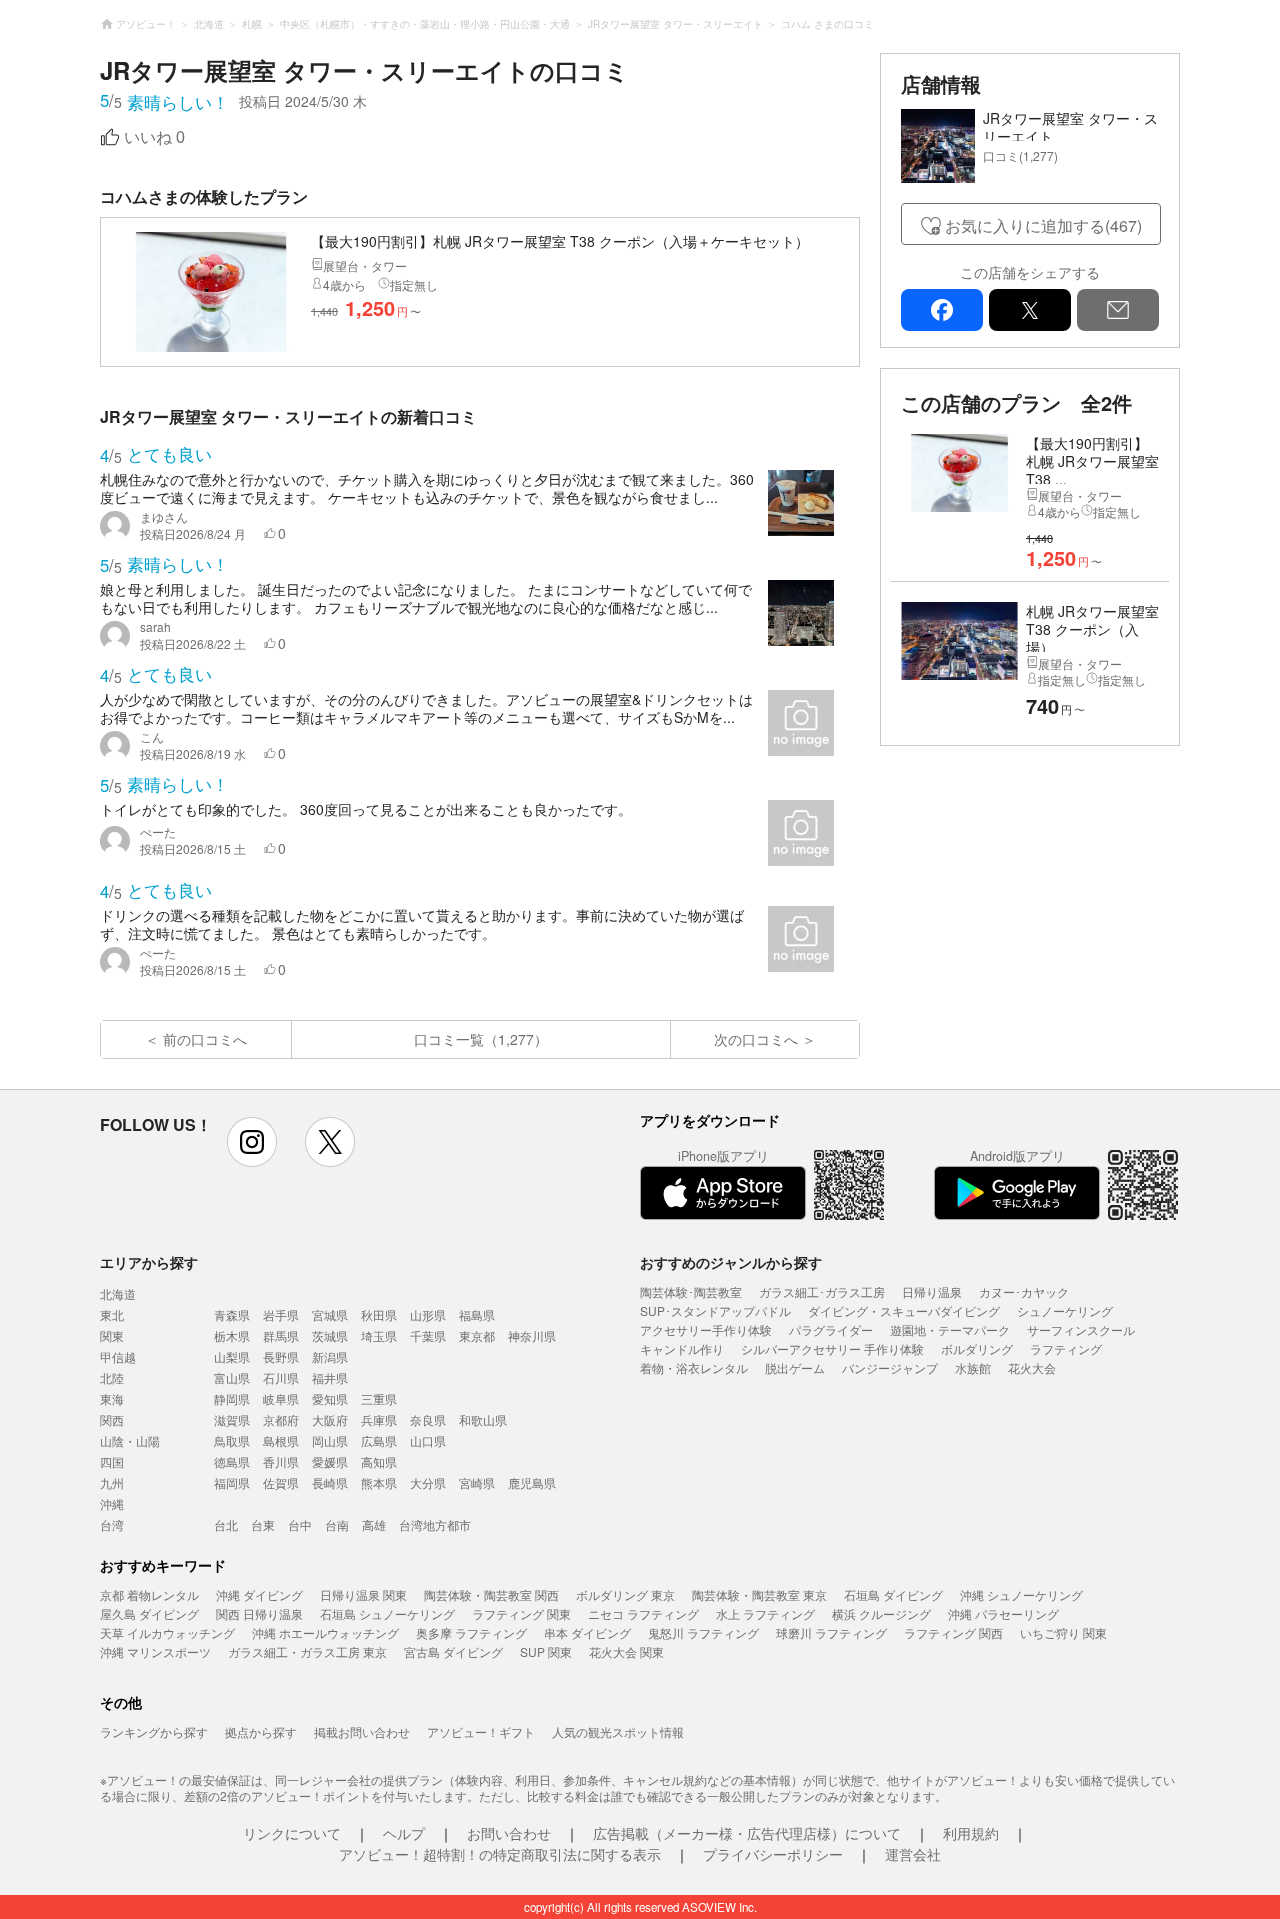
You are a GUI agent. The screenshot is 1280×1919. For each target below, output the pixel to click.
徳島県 (232, 1461)
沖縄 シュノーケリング (1021, 1594)
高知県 (379, 1461)
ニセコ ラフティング (643, 1613)
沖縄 (112, 1503)
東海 (112, 1398)
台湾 (112, 1524)
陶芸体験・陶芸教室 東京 (759, 1594)
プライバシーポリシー (773, 1854)
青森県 (232, 1314)
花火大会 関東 (626, 1651)
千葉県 (428, 1335)
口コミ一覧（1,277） (481, 1039)
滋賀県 (232, 1419)
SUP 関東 (546, 1651)
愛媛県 (330, 1461)
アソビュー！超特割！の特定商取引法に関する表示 (500, 1854)
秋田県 (379, 1314)
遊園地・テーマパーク (950, 1329)
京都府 (281, 1419)
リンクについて (292, 1833)
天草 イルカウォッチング (167, 1632)
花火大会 (1032, 1367)
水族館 (973, 1367)
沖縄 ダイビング (259, 1594)
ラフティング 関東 (521, 1613)
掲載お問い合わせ (362, 1731)
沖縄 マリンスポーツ (155, 1651)
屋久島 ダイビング (149, 1613)
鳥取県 (232, 1440)
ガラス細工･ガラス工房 (822, 1291)
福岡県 (232, 1482)
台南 (337, 1524)
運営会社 (913, 1854)
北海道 (118, 1293)
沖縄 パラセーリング (1003, 1613)
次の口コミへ (756, 1039)
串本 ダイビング (587, 1632)
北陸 (112, 1377)
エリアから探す (149, 1262)
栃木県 (232, 1335)
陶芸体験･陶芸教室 (691, 1291)
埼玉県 (379, 1335)
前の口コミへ (205, 1039)
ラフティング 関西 (953, 1632)
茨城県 (330, 1335)
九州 (112, 1482)
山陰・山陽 (130, 1440)
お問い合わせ (509, 1833)
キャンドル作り (682, 1348)
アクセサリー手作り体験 (706, 1329)
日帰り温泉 (932, 1291)
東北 (112, 1314)
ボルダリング (977, 1348)
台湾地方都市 (435, 1524)
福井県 (330, 1377)
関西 (112, 1419)
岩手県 (281, 1314)
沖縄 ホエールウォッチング (325, 1632)
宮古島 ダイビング (453, 1651)
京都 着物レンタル (149, 1594)
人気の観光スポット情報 (618, 1731)
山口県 (428, 1440)
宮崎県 (477, 1482)
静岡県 (232, 1398)
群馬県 (281, 1335)
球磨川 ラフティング (831, 1632)
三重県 (379, 1398)
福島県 (477, 1314)
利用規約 (971, 1833)
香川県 (281, 1461)
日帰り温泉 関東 (363, 1594)
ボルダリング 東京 (625, 1594)
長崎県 (330, 1482)
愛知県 (330, 1398)
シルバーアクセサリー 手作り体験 (832, 1348)
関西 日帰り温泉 (259, 1613)
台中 (300, 1524)
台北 (226, 1524)
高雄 (374, 1524)
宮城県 (330, 1314)
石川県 (281, 1377)
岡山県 (330, 1440)
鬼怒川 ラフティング (703, 1632)
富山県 (232, 1377)
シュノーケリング (1065, 1310)
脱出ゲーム (795, 1367)
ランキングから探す (154, 1731)
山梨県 (232, 1356)
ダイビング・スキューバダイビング (904, 1310)
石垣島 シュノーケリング (387, 1613)
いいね (154, 137)
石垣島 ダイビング (893, 1594)
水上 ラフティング (765, 1613)
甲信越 (118, 1356)
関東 (112, 1335)
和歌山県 (483, 1419)
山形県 (428, 1314)
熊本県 (379, 1482)
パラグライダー (831, 1329)
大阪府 (330, 1419)
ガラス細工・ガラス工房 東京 (307, 1651)
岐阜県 (281, 1398)
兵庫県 (379, 1419)
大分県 (428, 1482)
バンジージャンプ (890, 1367)
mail (1118, 310)
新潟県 (330, 1356)
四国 (112, 1461)
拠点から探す (261, 1731)
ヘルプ (404, 1833)
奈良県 (428, 1419)
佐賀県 (281, 1482)
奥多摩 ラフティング (471, 1632)
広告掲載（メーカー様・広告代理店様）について (747, 1833)
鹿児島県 (532, 1482)
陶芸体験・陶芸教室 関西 (491, 1594)
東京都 (477, 1335)
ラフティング (1066, 1348)
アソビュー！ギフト (481, 1731)
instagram (252, 1142)
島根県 (281, 1440)
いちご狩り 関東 (1063, 1632)
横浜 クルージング (881, 1613)
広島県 (379, 1440)
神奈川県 (532, 1335)
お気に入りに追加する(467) (1043, 225)
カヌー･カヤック (1024, 1291)
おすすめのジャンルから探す (731, 1262)
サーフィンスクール (1081, 1329)
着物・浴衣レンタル (694, 1367)
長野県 (281, 1356)
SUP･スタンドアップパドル (715, 1310)
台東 (263, 1524)
